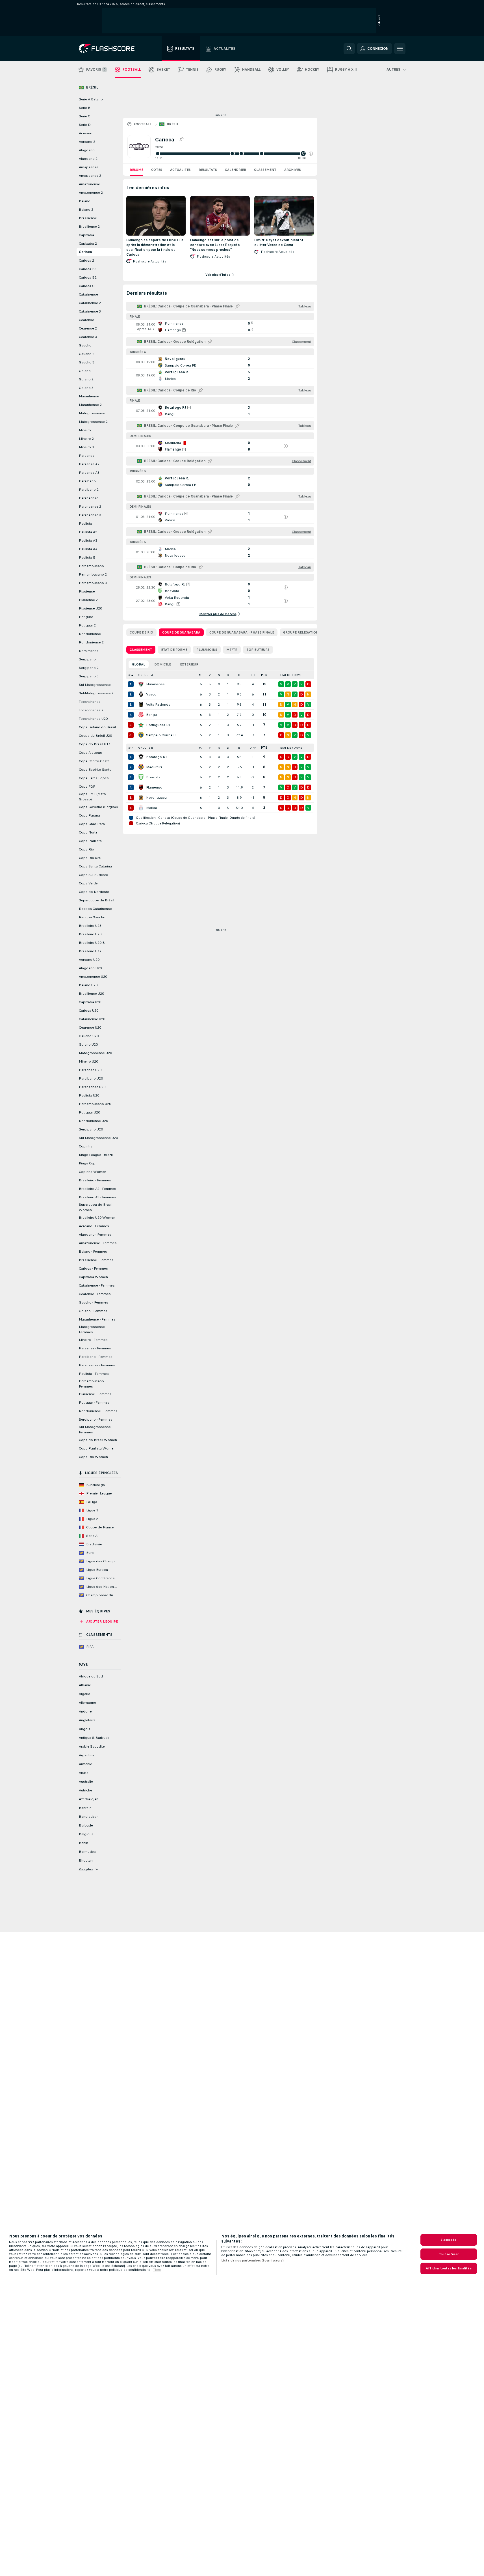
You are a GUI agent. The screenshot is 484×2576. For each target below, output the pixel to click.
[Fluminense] (141, 684)
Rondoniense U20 (93, 1121)
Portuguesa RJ (158, 725)
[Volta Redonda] (141, 705)
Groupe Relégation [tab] (301, 632)
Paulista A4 (88, 549)
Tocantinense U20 (93, 719)
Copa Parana (89, 815)
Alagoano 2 (88, 159)
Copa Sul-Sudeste (93, 875)
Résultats (208, 170)
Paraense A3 (89, 473)
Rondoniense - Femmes (98, 1411)
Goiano (85, 371)
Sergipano (87, 659)
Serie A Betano (91, 99)
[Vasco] (141, 694)
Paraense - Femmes (95, 1348)
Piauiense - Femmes (95, 1394)
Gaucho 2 (87, 354)
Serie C (84, 116)
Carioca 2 (86, 260)
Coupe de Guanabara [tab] (181, 632)
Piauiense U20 (90, 608)
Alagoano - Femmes (95, 1235)
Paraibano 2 (89, 490)
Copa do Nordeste (94, 892)
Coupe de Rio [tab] (141, 632)
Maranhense (89, 396)
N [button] (219, 675)
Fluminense (155, 684)
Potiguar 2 (87, 625)
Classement (265, 170)
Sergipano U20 (91, 1129)
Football (143, 124)
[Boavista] (141, 777)
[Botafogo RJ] (141, 757)
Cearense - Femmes (95, 1294)
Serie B (85, 108)
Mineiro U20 (88, 1061)
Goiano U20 (88, 1044)
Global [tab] (139, 664)
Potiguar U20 (89, 1112)
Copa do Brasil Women (98, 1440)
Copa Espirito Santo (95, 770)
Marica (152, 808)
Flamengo (154, 787)
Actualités (180, 170)
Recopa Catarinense (95, 909)
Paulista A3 (88, 540)
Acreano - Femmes (94, 1226)
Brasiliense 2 (89, 227)
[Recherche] (349, 49)
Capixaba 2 (88, 244)
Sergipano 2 (89, 668)
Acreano (86, 133)
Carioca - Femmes (93, 1268)
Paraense (87, 456)
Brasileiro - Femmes (95, 1180)
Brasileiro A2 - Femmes (97, 1189)
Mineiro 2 (86, 439)
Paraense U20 (90, 1070)
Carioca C (87, 286)
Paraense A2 (89, 464)
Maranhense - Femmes (97, 1319)
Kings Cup (87, 1163)
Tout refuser (449, 2254)
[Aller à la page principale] (111, 49)
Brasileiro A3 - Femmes (97, 1197)
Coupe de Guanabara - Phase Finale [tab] (242, 632)
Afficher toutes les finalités (449, 2268)
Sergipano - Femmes (96, 1420)
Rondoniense (90, 634)
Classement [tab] (141, 650)
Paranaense (89, 498)
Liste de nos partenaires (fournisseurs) (252, 2260)
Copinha (86, 1146)
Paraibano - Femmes (96, 1357)
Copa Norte (88, 832)
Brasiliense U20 (91, 994)
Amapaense (89, 167)
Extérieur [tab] (189, 664)
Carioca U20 (89, 1011)
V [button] (210, 675)
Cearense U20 (90, 1028)
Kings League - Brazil (96, 1155)
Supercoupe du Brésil (96, 900)
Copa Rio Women (93, 1457)
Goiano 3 (86, 388)
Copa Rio (86, 849)
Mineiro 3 (86, 447)
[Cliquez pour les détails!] (220, 327)
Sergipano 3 (89, 676)
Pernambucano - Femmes (92, 1384)
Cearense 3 (88, 337)
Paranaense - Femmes (97, 1365)
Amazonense (89, 184)
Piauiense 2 (88, 600)
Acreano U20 (89, 960)
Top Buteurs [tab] (258, 650)
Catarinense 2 (90, 303)
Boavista (153, 777)
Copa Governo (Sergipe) (98, 807)
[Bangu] (141, 715)
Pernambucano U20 (95, 1104)
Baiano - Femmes (93, 1252)
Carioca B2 (88, 277)
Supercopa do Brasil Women (96, 1207)
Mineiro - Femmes (93, 1340)
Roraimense (89, 651)
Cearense (86, 320)
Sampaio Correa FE (162, 735)
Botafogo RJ (156, 757)
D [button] (228, 675)
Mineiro (85, 430)
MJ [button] (201, 675)
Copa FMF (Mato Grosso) (92, 797)
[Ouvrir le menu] (400, 49)
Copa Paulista (90, 841)
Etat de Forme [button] (291, 675)
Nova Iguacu (156, 798)
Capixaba (86, 235)
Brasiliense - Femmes (96, 1260)
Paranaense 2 (90, 507)
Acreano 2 (87, 142)
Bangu (151, 715)
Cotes (157, 170)
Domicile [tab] (163, 664)
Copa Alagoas (90, 753)
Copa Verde (88, 883)
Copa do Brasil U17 (95, 744)
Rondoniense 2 (91, 642)
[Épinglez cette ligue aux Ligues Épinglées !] (181, 139)
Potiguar (86, 617)
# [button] (129, 675)
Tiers (157, 2270)
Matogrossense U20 (95, 1053)
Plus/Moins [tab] (207, 650)
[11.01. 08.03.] (234, 154)
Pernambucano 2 (93, 574)
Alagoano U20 (90, 968)
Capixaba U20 (90, 1002)
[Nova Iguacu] (141, 798)
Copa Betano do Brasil (97, 727)
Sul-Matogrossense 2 (96, 693)
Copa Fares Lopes (94, 778)
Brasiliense (88, 218)
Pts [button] (264, 675)
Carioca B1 (88, 269)
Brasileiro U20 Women (97, 1218)
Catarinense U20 (92, 1019)
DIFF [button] (253, 675)
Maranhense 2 (90, 405)
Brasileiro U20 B (92, 943)
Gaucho (85, 345)
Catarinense (88, 294)
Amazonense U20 (93, 977)
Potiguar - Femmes (94, 1403)
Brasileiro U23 (90, 926)
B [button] (239, 675)
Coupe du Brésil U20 (95, 736)
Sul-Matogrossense (95, 685)
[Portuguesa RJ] (141, 725)
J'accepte (449, 2240)
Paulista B (87, 557)
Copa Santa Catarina (95, 866)
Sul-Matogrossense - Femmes (96, 1430)
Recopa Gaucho (92, 917)
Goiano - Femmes (93, 1311)
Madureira (154, 767)
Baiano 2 (86, 210)
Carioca (85, 252)
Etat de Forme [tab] (174, 650)
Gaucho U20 (89, 1036)
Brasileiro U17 (90, 951)
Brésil (173, 124)
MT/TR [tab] (232, 650)
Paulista (85, 524)
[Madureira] (141, 767)
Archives (293, 170)
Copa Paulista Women (97, 1448)
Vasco (151, 694)
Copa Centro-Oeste (94, 761)
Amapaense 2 (90, 176)
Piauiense (87, 591)
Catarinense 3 (90, 311)
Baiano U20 (88, 985)
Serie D (85, 125)
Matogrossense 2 (93, 422)
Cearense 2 (88, 328)
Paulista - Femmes (94, 1374)
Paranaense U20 (92, 1087)
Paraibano (87, 481)
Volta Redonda (158, 705)
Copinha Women (93, 1172)
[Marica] (141, 808)
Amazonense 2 (91, 193)
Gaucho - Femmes (94, 1302)
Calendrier (236, 170)
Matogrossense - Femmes (93, 1329)
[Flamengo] (141, 787)
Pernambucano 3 (93, 583)
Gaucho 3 (87, 362)
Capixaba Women (93, 1277)
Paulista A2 (88, 532)
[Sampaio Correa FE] (141, 735)
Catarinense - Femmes (97, 1285)
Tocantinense (90, 702)
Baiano (85, 201)
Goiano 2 (86, 379)
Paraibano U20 (91, 1078)
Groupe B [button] (146, 748)
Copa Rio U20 (90, 858)
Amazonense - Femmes (98, 1243)
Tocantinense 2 (91, 710)
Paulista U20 (89, 1095)
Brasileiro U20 (90, 934)
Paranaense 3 (90, 515)
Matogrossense (92, 413)
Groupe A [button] (146, 675)
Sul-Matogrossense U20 (98, 1138)
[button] (311, 154)
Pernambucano (91, 566)
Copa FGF (87, 787)
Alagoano (87, 150)
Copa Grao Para (92, 824)
